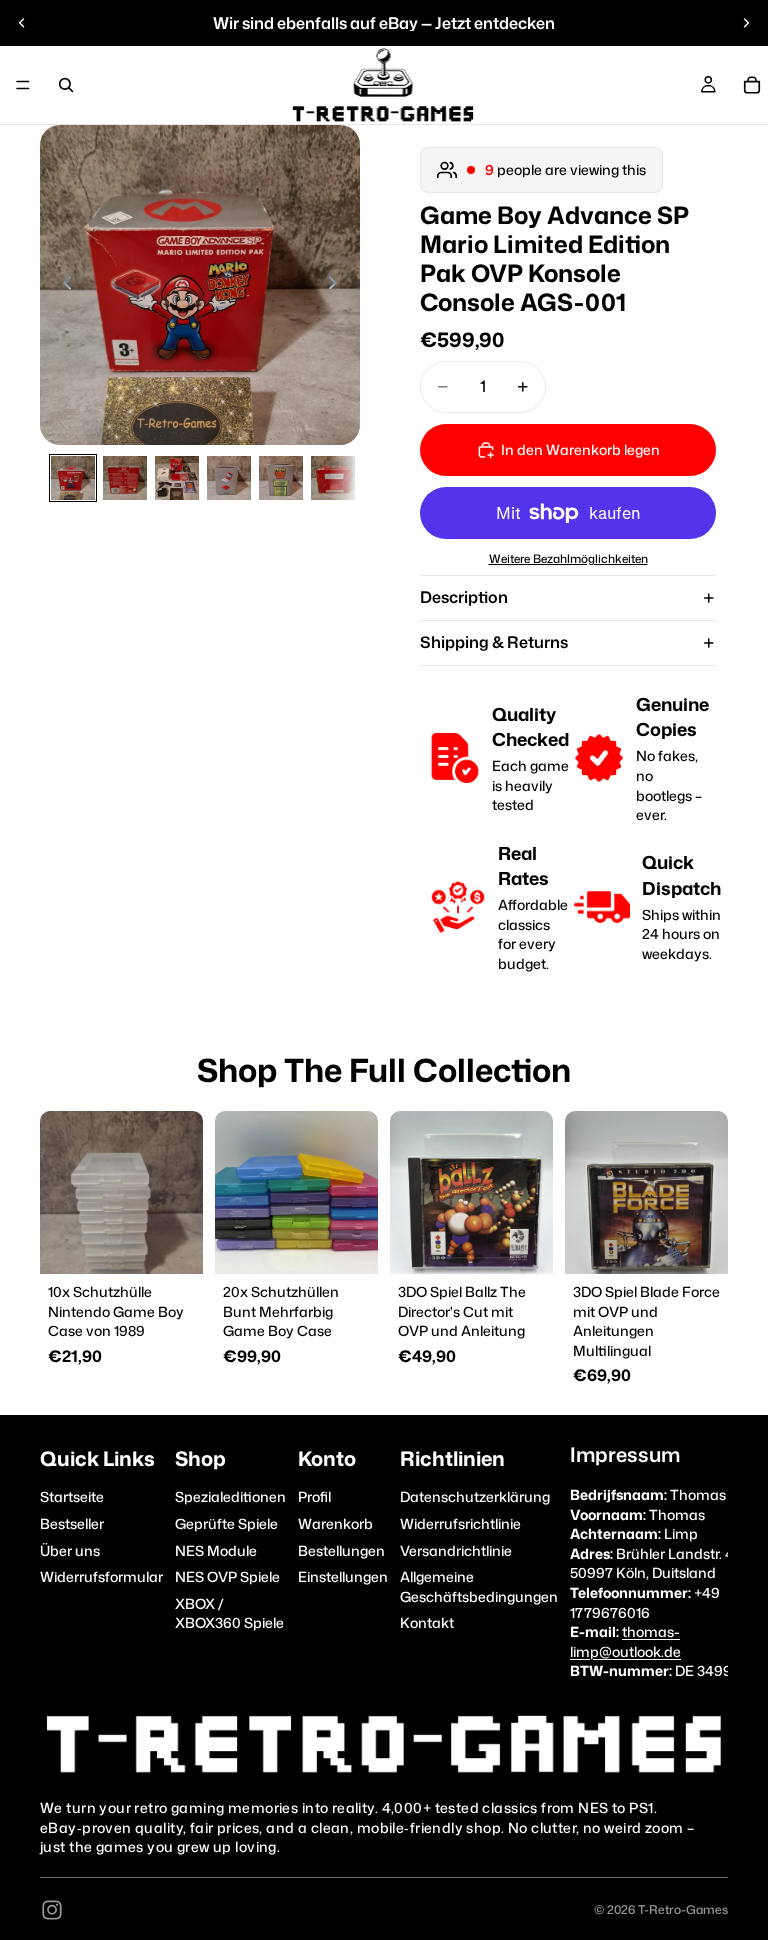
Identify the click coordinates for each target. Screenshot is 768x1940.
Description (464, 597)
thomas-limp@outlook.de (625, 1641)
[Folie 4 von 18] (229, 478)
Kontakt (427, 1623)
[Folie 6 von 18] (333, 478)
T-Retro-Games (683, 1909)
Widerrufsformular (101, 1576)
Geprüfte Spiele (226, 1523)
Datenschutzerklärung (475, 1497)
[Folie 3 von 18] (177, 478)
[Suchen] (66, 85)
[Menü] (23, 85)
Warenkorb (335, 1523)
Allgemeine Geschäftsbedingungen (479, 1586)
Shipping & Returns (494, 642)
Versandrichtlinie (456, 1550)
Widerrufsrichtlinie (460, 1523)
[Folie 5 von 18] (281, 478)
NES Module (216, 1550)
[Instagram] (52, 1910)
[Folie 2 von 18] (125, 478)
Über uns (70, 1550)
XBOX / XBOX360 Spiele (229, 1613)
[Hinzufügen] (172, 1243)
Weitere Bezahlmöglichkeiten (568, 559)
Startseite (72, 1497)
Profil (314, 1497)
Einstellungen (343, 1576)
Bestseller (72, 1523)
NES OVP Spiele (227, 1576)
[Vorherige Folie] (22, 23)
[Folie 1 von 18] (73, 478)
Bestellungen (341, 1550)
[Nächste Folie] (746, 23)
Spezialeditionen (230, 1497)
